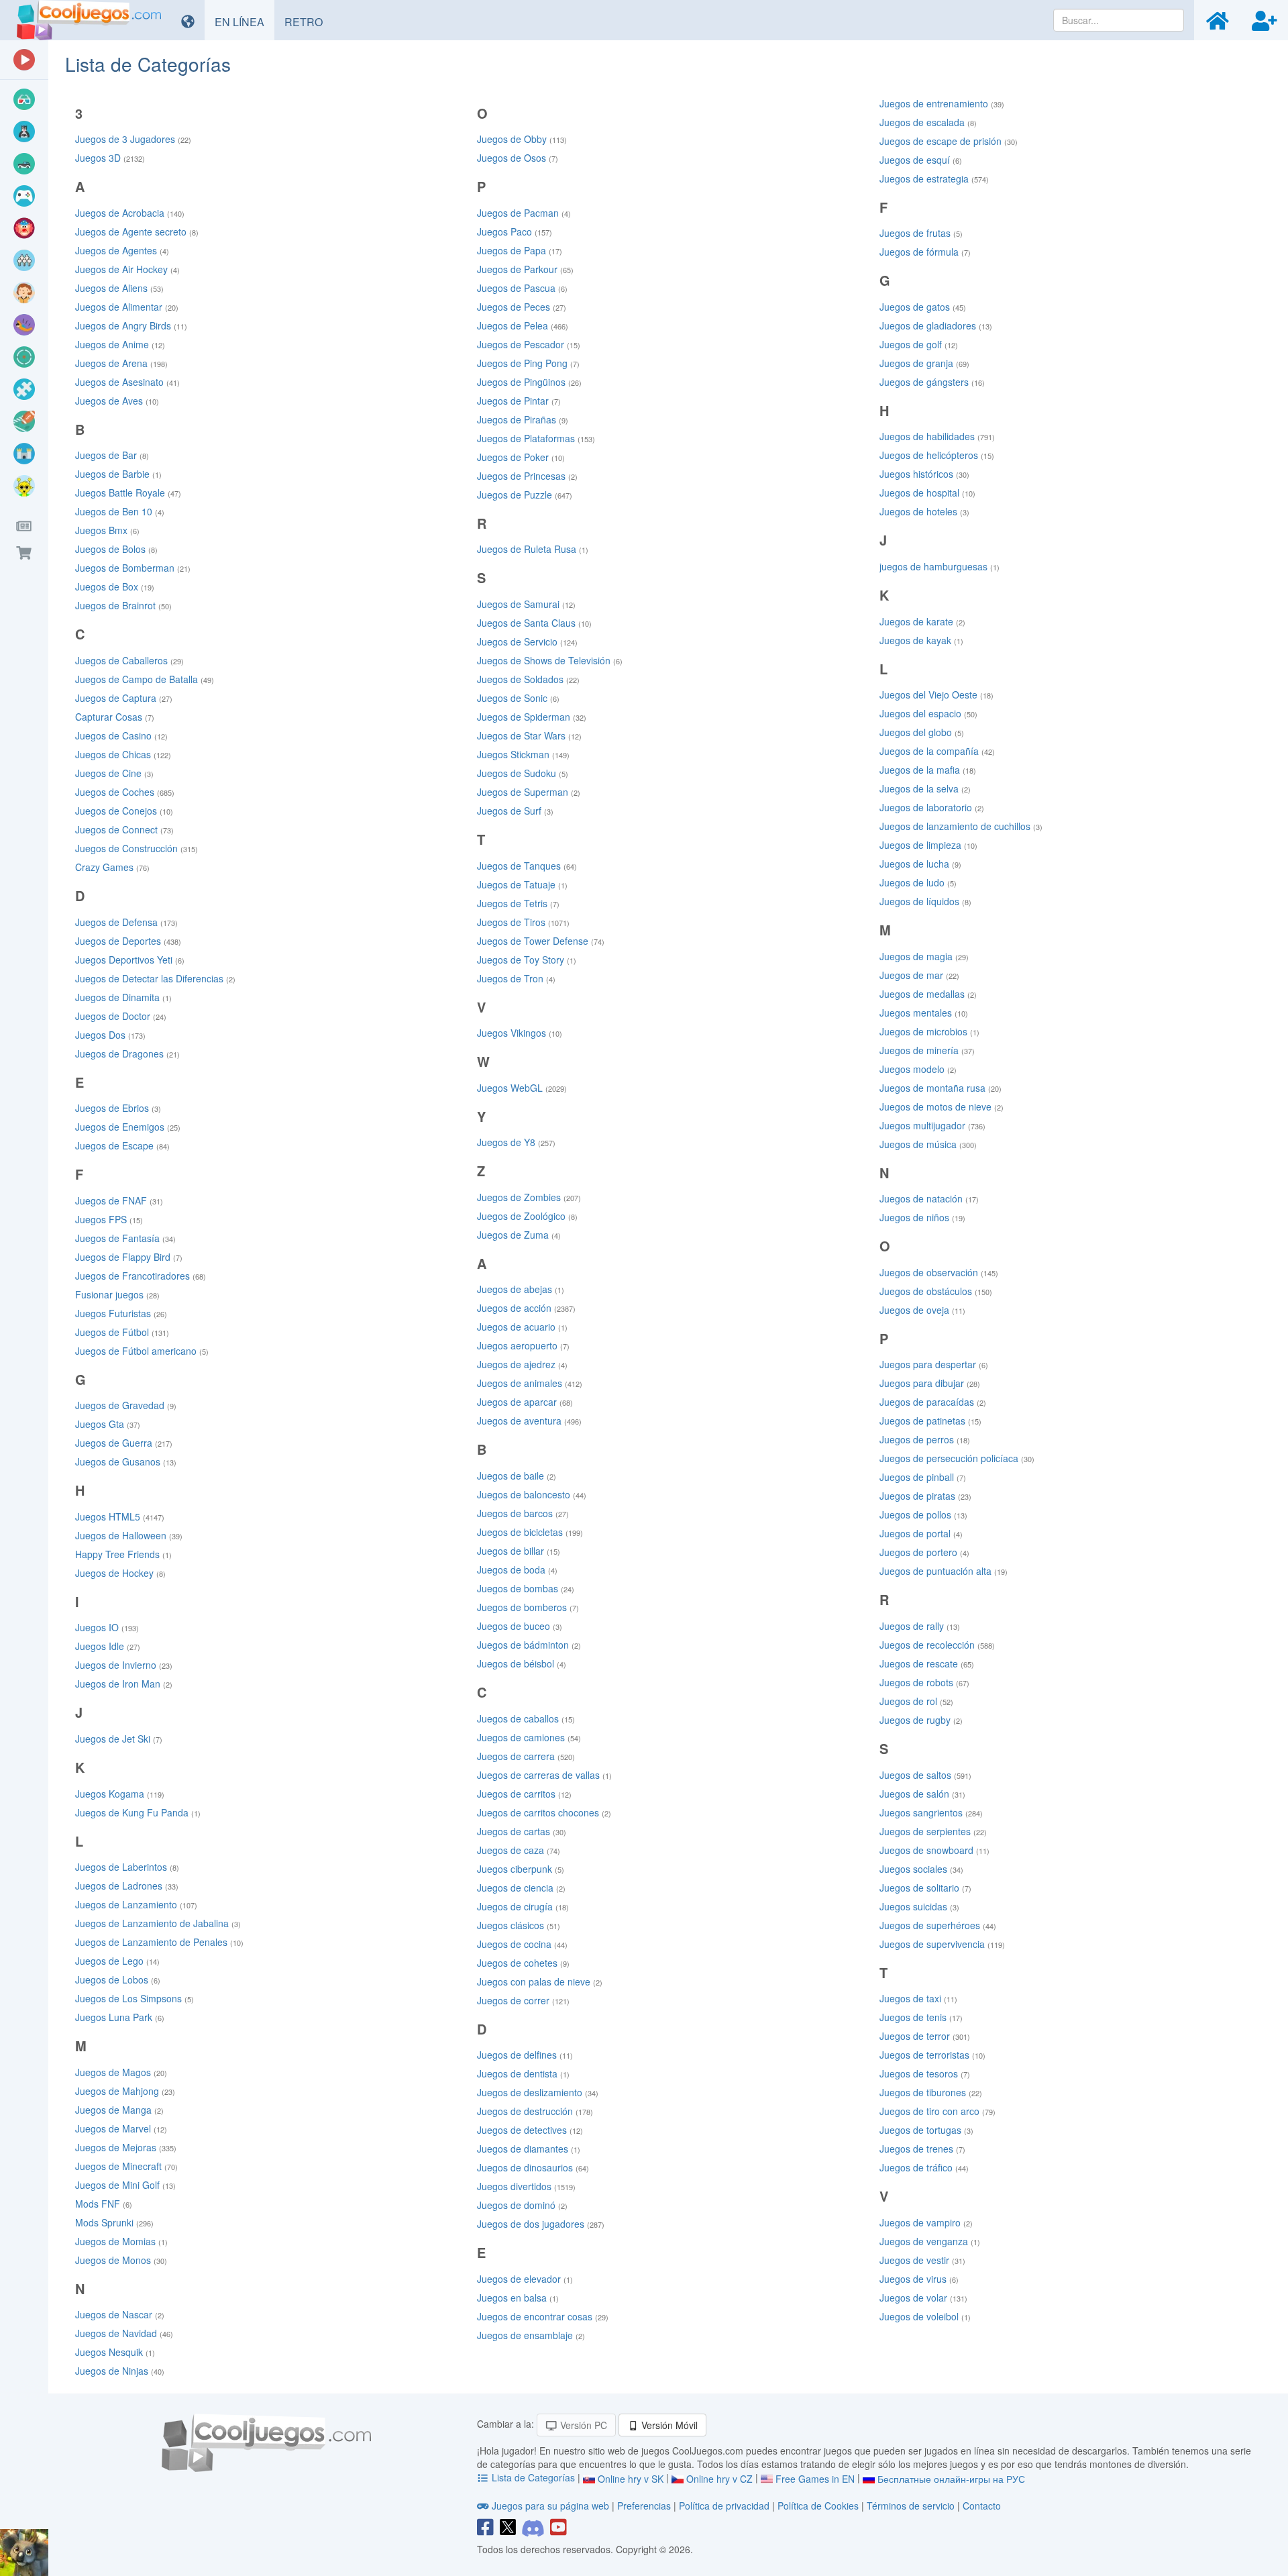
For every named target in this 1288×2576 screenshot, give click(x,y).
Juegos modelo (918, 1069)
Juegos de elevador (525, 2279)
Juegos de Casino (121, 735)
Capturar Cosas (115, 717)
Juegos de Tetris (518, 903)
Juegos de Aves (117, 401)
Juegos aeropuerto (523, 1345)
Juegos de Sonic (518, 698)
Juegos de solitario (925, 1888)
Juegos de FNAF (119, 1200)
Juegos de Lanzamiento (136, 1904)
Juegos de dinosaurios (533, 2167)
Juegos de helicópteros (937, 455)
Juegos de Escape (122, 1145)
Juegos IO (107, 1627)
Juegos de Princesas (527, 476)
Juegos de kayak (921, 640)
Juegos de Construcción (137, 848)
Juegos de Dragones (127, 1053)
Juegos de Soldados (528, 679)
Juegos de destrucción (535, 2111)
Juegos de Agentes (122, 250)
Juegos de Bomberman (133, 568)
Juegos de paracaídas (933, 1402)
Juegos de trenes (922, 2149)
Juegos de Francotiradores (141, 1276)
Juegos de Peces (522, 307)
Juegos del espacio (928, 713)
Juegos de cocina (522, 1944)
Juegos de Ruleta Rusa (533, 549)
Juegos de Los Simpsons (135, 1998)
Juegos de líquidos (925, 901)
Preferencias (645, 2506)
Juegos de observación (939, 1272)
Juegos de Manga (119, 2110)
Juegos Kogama (120, 1794)
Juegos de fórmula (925, 252)
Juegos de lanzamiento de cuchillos (961, 826)
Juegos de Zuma (519, 1235)
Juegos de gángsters (932, 382)
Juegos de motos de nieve (942, 1106)
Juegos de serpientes (933, 1831)
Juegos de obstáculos (936, 1291)
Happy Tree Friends (123, 1554)
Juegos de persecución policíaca (957, 1458)
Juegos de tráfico (924, 2167)
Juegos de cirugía (523, 1906)
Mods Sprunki (114, 2222)
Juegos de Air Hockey (127, 269)
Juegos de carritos (524, 1794)
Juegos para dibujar (930, 1383)
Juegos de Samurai (526, 604)
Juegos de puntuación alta (944, 1571)
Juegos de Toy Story (527, 960)
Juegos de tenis (921, 2017)
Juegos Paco (515, 231)
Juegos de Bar (112, 455)
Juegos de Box (115, 586)
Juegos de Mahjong (125, 2091)
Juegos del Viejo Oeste (936, 694)
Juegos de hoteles (924, 511)
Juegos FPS (109, 1219)
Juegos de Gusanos (126, 1461)
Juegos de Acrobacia (130, 213)
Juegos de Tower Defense (541, 941)
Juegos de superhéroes (938, 1925)
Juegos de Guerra (124, 1443)
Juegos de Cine (114, 773)
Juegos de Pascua (522, 288)
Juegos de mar (919, 975)
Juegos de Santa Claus (534, 623)
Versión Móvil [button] (668, 2425)
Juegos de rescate (927, 1663)
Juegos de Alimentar (127, 307)
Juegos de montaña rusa (941, 1088)
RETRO (309, 21)
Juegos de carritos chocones (544, 1812)
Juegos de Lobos (118, 1979)
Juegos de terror (925, 2036)
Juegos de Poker (521, 457)
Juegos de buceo (520, 1626)
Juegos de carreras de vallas (544, 1775)
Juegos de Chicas (123, 754)
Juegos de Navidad (124, 2333)
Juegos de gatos (923, 307)
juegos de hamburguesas (940, 566)
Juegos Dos (110, 1035)
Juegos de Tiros (523, 922)
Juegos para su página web (550, 2506)
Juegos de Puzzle (525, 495)
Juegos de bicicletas (530, 1532)
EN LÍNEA (245, 21)
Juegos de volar (923, 2298)
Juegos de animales (530, 1383)
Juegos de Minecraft (126, 2166)
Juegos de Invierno (124, 1665)
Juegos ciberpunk (521, 1869)
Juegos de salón (922, 1794)
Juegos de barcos (523, 1513)
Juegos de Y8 (516, 1142)
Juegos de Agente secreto (137, 231)
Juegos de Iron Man (124, 1684)
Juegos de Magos (121, 2072)
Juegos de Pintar (519, 401)
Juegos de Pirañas (523, 419)
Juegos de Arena (121, 363)
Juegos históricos (924, 474)
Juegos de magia (924, 956)
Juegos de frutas (921, 233)
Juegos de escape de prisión (949, 141)
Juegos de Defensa (126, 922)
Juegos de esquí (921, 160)
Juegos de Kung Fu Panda (138, 1812)
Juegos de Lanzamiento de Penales (159, 1942)
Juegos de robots (924, 1682)
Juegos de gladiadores (936, 325)
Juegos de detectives (530, 2130)
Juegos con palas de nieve (540, 1981)
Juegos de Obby (522, 139)
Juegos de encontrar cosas (543, 2316)
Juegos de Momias (121, 2241)
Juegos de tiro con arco (937, 2111)
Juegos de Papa (520, 250)
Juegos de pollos (923, 1514)
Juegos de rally (920, 1626)
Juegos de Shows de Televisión (550, 660)
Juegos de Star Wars (529, 735)
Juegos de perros (925, 1439)
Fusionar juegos (117, 1294)
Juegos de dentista (523, 2073)
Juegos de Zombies (529, 1197)
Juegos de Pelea (523, 325)
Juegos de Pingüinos (529, 382)
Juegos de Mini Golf (125, 2185)
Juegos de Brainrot (123, 605)
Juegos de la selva (925, 788)
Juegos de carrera (526, 1756)
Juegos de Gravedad (126, 1405)
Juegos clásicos (519, 1925)
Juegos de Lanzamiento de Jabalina (158, 1923)
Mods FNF (104, 2204)
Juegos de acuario (522, 1327)
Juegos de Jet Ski (119, 1739)
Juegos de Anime (120, 344)
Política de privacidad (724, 2506)
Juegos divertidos (526, 2186)
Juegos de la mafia (928, 770)
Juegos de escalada (928, 122)
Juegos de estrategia (934, 178)
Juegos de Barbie (118, 474)
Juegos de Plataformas (536, 438)
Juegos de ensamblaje (531, 2335)
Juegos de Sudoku (523, 773)
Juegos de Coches (125, 792)
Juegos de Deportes (128, 941)
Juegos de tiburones (931, 2092)
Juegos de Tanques (527, 866)
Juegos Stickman (523, 754)
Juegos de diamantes (529, 2149)
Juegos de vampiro (926, 2222)
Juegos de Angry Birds (131, 325)
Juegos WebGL (522, 1088)
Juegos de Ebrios (118, 1108)
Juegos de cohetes (523, 1963)
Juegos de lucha (920, 864)
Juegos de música (928, 1144)
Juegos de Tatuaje (522, 884)
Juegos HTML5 (120, 1516)
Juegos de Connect (124, 829)
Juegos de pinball (923, 1477)
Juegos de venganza (930, 2241)
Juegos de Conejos (124, 811)
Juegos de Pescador (529, 344)
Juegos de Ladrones (127, 1886)
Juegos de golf (919, 344)
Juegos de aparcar (525, 1402)
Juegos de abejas (521, 1289)
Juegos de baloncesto (532, 1494)
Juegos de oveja (922, 1310)
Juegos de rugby (921, 1720)
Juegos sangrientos (931, 1812)
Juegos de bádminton (529, 1645)
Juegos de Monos (121, 2260)
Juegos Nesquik (115, 2352)
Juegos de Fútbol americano (142, 1351)
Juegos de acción (526, 1308)
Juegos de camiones (529, 1737)
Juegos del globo (922, 732)
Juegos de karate (922, 621)
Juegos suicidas (919, 1906)
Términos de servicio (911, 2506)
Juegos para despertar (934, 1364)
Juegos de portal (921, 1533)
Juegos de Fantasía (125, 1238)
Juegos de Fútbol (122, 1332)
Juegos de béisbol (522, 1663)
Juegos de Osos (518, 158)
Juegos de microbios (929, 1031)
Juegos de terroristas (932, 2055)
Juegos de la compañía (937, 751)
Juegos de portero (924, 1552)
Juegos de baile (517, 1476)
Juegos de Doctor (121, 1016)
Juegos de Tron (516, 978)
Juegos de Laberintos (127, 1867)
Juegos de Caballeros (129, 660)
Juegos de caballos (526, 1718)
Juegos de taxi (918, 1998)
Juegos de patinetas (930, 1421)
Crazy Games (112, 867)
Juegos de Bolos (116, 549)
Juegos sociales (921, 1869)
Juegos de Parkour (525, 269)
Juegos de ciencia (521, 1888)
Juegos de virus (919, 2279)
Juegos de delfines (525, 2055)
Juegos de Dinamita (123, 997)
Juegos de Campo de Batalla (145, 679)
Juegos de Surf (515, 811)
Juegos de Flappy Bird (129, 1257)
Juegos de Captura (124, 698)
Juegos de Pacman (524, 213)
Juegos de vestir (922, 2260)
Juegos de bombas (526, 1588)
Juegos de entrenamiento (942, 103)
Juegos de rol (916, 1701)
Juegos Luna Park (120, 2017)
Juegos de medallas (928, 994)
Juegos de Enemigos (128, 1127)
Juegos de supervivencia (942, 1944)
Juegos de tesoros (925, 2073)
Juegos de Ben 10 (120, 511)
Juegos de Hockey (120, 1573)
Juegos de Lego (117, 1961)
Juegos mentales (924, 1013)
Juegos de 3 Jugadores (133, 139)
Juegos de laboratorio (932, 807)
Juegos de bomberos (528, 1607)
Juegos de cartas (522, 1831)
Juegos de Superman (529, 792)
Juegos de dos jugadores (541, 2224)
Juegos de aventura (529, 1421)
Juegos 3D (110, 158)
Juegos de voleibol (925, 2316)
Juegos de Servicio (527, 641)
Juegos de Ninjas (120, 2371)
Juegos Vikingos (520, 1033)
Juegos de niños (922, 1217)
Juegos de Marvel (121, 2128)
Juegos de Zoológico (527, 1216)
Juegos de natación (929, 1198)
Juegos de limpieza (928, 845)
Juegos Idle (108, 1646)
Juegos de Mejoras (126, 2147)
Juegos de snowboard (934, 1850)
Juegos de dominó (522, 2205)
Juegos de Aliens (119, 288)
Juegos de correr (523, 2000)
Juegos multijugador (932, 1125)
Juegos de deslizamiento (538, 2092)
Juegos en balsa (518, 2298)
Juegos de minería (927, 1050)
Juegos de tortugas (926, 2130)
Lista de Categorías (533, 2477)
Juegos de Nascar (120, 2314)
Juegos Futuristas (121, 1313)
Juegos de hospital (927, 493)
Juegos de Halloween (129, 1535)
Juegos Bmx (107, 530)
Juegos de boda (517, 1569)
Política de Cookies (818, 2506)
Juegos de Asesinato (127, 382)
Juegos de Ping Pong (528, 363)
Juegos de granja (924, 363)
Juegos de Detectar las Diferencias (155, 978)
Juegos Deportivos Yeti (130, 960)
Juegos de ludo (918, 882)
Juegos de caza (519, 1850)
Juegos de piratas (925, 1496)
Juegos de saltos (925, 1775)
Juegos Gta (108, 1424)
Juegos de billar (519, 1551)
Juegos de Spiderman (532, 717)
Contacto (982, 2506)
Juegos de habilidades (937, 436)
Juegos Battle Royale (128, 493)
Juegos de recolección (937, 1645)
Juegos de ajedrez (522, 1364)
